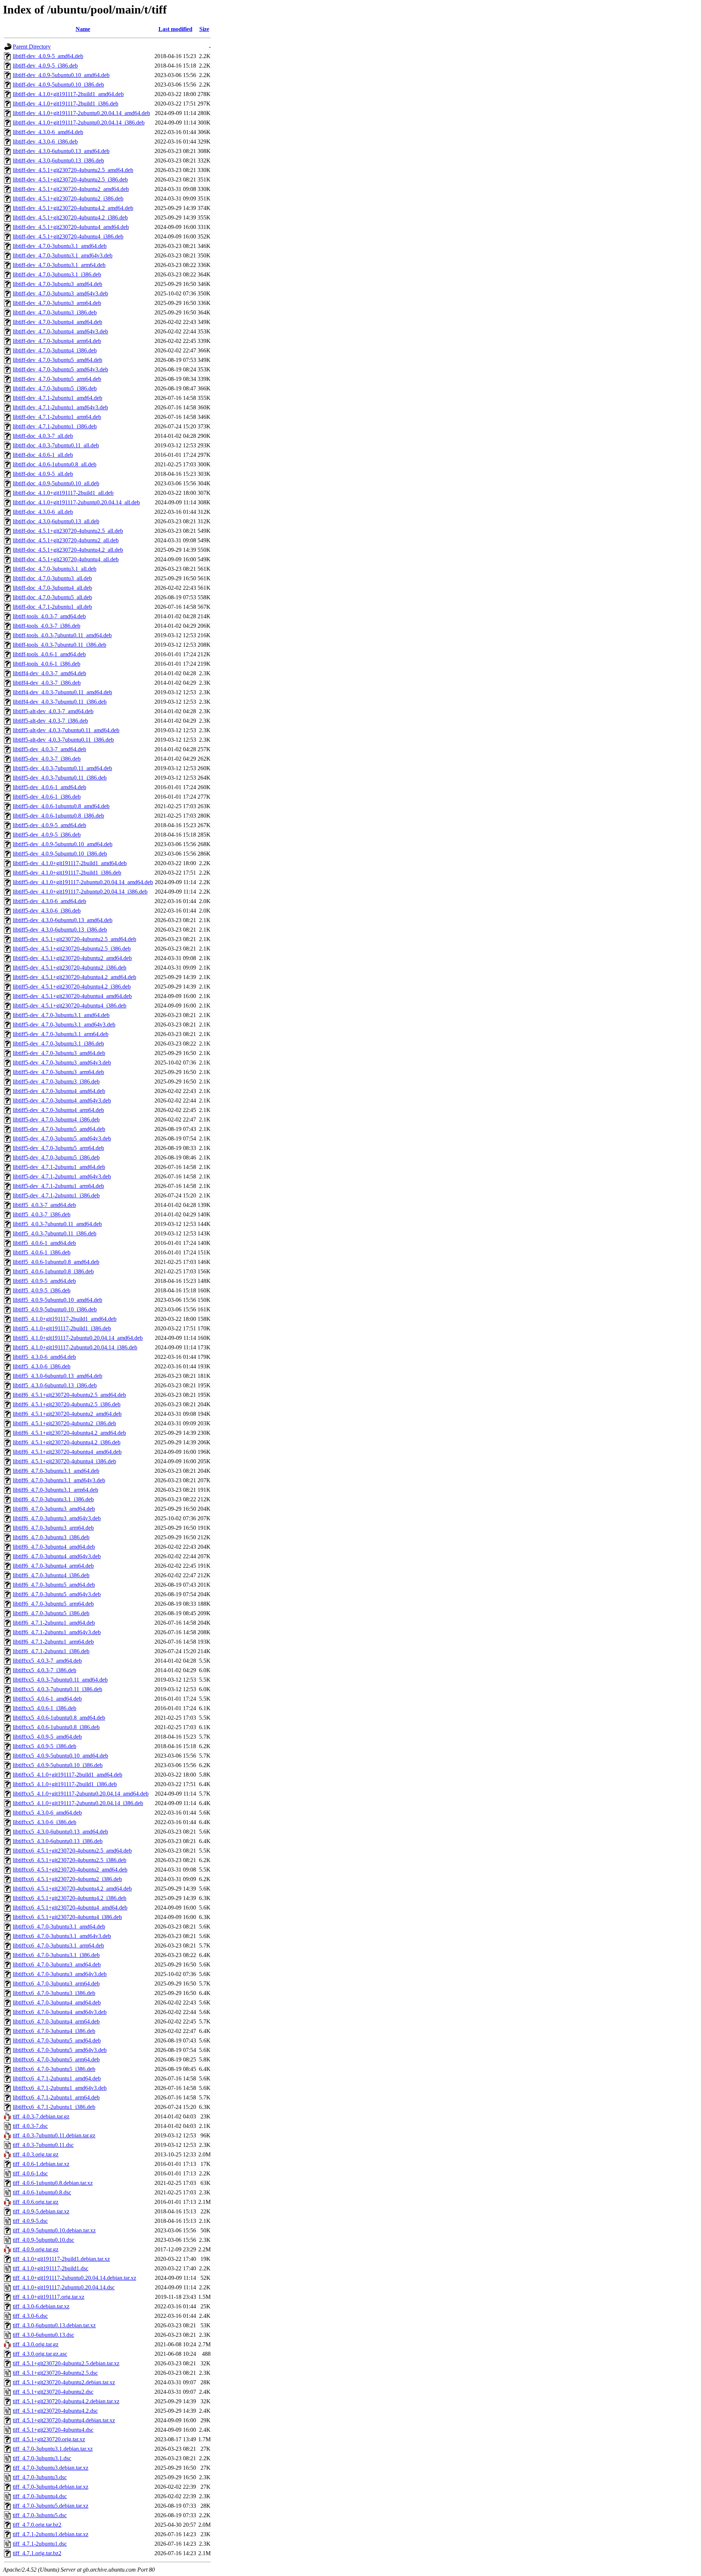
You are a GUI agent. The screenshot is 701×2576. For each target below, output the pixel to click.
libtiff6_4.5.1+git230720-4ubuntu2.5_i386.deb (67, 1404)
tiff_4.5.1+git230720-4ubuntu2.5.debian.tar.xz (66, 2363)
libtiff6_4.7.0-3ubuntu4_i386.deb (51, 1575)
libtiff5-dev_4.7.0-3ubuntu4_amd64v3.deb (62, 1100)
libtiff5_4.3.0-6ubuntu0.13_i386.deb (55, 1385)
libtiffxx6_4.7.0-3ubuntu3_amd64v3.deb (60, 1974)
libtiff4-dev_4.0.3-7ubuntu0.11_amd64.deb (62, 692)
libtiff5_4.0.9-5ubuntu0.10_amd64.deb (58, 1300)
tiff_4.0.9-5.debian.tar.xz (41, 2211)
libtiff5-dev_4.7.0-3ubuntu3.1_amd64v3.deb (64, 1025)
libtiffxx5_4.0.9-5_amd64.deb (47, 1737)
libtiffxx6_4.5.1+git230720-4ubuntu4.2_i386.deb (70, 1898)
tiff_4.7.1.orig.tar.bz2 (37, 2553)
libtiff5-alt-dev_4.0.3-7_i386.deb (50, 721)
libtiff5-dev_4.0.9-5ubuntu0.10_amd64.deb (63, 844)
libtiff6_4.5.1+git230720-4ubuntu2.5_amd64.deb (69, 1395)
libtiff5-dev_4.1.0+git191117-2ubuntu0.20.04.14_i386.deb (80, 892)
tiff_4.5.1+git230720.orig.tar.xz (49, 2439)
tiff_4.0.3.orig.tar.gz (36, 2154)
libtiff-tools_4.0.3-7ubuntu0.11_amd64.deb (62, 635)
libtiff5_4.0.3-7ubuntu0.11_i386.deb (55, 1233)
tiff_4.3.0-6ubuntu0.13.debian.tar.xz (54, 2325)
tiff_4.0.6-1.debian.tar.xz (41, 2164)
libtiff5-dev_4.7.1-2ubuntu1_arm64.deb (58, 1186)
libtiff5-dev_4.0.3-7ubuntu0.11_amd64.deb (62, 768)
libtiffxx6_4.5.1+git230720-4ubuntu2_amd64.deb (70, 1870)
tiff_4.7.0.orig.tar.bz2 (37, 2525)
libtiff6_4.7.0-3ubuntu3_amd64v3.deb (57, 1518)
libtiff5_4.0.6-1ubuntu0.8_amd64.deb (56, 1262)
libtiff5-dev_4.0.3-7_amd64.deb (49, 749)
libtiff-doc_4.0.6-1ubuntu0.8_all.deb (55, 464)
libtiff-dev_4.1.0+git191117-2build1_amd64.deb (68, 94)
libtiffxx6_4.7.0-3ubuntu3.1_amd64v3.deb (62, 1936)
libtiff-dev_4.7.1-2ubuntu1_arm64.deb (57, 417)
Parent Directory (32, 47)
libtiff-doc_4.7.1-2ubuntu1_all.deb (52, 607)
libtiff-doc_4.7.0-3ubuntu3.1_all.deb (55, 569)
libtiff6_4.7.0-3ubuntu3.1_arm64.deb (55, 1490)
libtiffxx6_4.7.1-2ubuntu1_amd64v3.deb (60, 2088)
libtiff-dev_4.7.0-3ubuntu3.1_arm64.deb (59, 265)
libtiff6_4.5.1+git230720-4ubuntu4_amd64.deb (67, 1452)
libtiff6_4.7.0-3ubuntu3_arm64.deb (53, 1528)
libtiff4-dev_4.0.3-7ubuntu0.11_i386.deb (60, 702)
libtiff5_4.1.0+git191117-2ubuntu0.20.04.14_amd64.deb (78, 1338)
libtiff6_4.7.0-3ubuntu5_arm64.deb (53, 1604)
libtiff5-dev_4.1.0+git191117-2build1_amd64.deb (70, 863)
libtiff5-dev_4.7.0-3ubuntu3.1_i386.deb (58, 1044)
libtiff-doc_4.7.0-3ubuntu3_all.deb (52, 578)
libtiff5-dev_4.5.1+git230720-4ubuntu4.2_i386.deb (72, 987)
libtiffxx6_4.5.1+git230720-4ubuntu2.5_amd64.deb (72, 1851)
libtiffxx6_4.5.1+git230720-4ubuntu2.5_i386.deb (70, 1860)
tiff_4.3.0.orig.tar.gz (36, 2344)
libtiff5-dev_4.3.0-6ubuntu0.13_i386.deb (60, 930)
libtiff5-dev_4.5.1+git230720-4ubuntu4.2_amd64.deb (74, 977)
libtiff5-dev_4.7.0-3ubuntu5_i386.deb (56, 1157)
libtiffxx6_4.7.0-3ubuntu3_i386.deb (54, 1993)
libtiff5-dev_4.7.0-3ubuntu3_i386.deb (56, 1081)
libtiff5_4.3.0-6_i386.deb (42, 1366)
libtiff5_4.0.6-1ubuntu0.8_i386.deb (53, 1271)
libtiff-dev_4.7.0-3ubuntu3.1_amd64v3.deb (63, 255)
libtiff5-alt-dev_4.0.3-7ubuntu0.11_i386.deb (63, 740)
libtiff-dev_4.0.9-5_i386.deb (45, 66)
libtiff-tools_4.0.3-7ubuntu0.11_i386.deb (60, 645)
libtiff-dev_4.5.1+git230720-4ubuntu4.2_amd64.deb (73, 208)
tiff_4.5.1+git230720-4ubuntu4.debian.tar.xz (64, 2420)
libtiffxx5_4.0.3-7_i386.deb (45, 1670)
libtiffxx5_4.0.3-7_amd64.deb (47, 1661)
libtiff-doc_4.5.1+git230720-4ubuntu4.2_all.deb (68, 550)
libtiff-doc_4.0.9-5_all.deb (43, 474)
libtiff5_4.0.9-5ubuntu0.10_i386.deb (55, 1309)
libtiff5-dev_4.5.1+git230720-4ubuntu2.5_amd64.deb (74, 939)
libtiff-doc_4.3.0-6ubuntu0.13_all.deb (56, 521)
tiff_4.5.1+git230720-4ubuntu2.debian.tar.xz (64, 2382)
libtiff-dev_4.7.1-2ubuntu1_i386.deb (55, 426)
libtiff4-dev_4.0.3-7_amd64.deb (49, 673)
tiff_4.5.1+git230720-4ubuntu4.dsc (53, 2430)
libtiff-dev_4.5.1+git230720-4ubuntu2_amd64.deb (71, 189)
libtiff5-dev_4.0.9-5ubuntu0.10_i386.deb (60, 854)
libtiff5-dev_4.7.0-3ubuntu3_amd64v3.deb (62, 1062)
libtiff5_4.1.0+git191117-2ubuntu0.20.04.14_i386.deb (75, 1347)
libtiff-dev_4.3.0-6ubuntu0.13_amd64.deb (61, 151)
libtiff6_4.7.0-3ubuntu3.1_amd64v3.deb (59, 1480)
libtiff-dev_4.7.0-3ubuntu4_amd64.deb (58, 322)
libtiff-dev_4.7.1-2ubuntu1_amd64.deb (58, 398)
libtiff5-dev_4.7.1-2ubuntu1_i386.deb (56, 1195)
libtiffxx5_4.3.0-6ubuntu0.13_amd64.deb (60, 1832)
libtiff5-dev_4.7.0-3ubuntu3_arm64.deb (58, 1072)
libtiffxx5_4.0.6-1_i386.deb (45, 1708)
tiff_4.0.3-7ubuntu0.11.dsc (43, 2145)
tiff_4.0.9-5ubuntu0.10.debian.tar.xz (54, 2230)
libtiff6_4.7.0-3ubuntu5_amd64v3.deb (57, 1594)
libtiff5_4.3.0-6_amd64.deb (44, 1357)
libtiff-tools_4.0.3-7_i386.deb (47, 626)
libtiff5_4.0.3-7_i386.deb (42, 1214)
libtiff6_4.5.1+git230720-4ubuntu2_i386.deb (64, 1423)
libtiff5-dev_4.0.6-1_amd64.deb (49, 787)
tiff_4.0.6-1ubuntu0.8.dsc (42, 2192)
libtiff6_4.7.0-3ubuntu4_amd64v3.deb (57, 1556)
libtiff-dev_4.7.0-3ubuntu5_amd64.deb (58, 360)
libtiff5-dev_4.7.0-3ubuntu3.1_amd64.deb (61, 1015)
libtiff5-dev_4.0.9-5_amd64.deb (49, 825)
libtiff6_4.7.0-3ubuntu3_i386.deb (51, 1537)
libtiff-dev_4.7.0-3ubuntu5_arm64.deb (57, 379)
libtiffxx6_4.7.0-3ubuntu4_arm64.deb (56, 2021)
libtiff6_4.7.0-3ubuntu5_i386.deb (51, 1613)
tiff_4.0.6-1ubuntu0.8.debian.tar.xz (53, 2183)
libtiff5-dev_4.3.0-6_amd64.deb (49, 901)
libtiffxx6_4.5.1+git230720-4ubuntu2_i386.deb (67, 1879)
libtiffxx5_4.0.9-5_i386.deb (45, 1746)
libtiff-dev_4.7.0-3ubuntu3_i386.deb (55, 312)
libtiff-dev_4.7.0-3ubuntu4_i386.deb (55, 350)
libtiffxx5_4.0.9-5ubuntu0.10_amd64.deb (60, 1756)
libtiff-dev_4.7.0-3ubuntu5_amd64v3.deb (60, 369)
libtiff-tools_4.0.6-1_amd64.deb (49, 654)
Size (204, 29)
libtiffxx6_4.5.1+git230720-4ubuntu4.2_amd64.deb (72, 1889)
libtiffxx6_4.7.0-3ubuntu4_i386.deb (54, 2031)
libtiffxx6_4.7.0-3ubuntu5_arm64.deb (56, 2059)
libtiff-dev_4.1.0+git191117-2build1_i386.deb (66, 104)
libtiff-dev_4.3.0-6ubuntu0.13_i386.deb (58, 160)
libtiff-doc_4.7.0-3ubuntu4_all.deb (52, 588)
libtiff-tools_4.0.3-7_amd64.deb (49, 616)
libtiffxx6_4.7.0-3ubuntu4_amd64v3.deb (60, 2012)
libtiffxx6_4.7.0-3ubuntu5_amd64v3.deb (60, 2050)
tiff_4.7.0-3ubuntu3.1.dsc (42, 2458)
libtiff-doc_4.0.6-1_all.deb (43, 455)
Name (83, 29)
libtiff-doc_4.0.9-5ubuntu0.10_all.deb (56, 483)
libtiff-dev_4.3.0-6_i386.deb (45, 142)
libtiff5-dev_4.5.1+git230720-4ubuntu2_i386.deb (70, 968)
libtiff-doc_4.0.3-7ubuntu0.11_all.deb (56, 445)
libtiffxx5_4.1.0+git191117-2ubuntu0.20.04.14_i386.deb (78, 1803)
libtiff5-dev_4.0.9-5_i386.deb (47, 835)
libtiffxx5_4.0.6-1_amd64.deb (47, 1699)
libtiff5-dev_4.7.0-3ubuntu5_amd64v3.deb (62, 1138)
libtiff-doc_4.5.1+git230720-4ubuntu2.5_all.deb (68, 531)
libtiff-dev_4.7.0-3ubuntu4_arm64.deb (57, 341)
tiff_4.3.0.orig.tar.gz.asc (40, 2354)
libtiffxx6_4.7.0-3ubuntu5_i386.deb (54, 2069)
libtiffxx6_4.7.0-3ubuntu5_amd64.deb (57, 2040)
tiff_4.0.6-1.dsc (30, 2173)
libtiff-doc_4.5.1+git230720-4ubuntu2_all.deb (66, 540)
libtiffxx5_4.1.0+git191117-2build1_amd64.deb (68, 1775)
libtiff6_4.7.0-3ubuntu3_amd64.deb (54, 1509)
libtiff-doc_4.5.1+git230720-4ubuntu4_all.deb (66, 559)
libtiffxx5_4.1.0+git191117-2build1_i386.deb (65, 1784)
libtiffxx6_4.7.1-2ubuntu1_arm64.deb (56, 2097)
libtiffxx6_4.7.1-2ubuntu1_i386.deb (54, 2107)
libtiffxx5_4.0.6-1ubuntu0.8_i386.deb (56, 1727)
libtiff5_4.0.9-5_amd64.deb (44, 1281)
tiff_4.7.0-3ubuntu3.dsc (40, 2477)
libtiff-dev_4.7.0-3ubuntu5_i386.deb (55, 388)
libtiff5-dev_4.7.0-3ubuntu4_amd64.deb (59, 1091)
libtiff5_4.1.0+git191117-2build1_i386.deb (62, 1328)
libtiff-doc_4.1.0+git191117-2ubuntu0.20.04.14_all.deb (76, 502)
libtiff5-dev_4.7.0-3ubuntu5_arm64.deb (58, 1148)
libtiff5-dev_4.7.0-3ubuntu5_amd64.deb (59, 1129)
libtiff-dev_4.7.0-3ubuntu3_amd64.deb (58, 284)
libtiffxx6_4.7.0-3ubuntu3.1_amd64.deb (59, 1927)
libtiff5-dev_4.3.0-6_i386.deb (47, 911)
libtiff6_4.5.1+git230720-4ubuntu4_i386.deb (64, 1461)
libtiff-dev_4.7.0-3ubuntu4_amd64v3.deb (60, 331)
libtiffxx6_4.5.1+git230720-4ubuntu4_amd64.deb (70, 1908)
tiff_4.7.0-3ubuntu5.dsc (40, 2515)
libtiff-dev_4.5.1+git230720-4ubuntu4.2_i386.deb (70, 217)
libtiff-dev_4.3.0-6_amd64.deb (48, 132)
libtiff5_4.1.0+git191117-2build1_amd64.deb (65, 1319)
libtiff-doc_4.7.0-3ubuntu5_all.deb (52, 597)
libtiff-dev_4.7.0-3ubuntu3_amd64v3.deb (60, 293)
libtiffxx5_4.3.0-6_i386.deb (45, 1822)
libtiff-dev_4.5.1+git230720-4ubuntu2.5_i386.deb (70, 179)
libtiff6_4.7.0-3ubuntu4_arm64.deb (53, 1566)
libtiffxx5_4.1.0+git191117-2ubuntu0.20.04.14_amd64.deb (81, 1794)
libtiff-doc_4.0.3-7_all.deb (43, 436)
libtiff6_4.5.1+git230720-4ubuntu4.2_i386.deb (67, 1442)
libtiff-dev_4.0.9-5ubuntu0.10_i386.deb (58, 85)
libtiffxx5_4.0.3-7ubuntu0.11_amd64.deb (60, 1680)
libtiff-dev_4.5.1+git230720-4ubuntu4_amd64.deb (71, 227)
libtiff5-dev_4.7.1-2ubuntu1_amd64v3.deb (62, 1176)
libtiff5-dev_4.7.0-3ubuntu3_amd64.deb (59, 1053)
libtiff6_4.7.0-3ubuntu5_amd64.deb (54, 1585)
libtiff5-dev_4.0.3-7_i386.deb (47, 759)
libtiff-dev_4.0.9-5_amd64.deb (48, 56)
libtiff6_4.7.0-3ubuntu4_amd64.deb (54, 1547)
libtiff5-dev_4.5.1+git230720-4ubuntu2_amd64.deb (72, 958)
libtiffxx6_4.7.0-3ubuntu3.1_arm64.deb (58, 1946)
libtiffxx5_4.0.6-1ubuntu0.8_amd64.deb (59, 1718)
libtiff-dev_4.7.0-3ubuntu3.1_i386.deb (57, 274)
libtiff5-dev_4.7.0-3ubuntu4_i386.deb (56, 1119)
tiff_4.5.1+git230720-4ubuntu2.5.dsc (55, 2373)
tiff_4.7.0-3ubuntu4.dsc (40, 2496)
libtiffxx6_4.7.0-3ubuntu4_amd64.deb (57, 2002)
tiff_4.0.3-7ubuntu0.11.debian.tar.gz (54, 2135)
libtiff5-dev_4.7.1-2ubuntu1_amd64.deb (59, 1167)
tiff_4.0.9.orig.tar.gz (36, 2249)
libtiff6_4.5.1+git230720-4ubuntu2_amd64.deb (67, 1414)
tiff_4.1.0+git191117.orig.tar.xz (49, 2297)
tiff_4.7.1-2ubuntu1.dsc (40, 2544)
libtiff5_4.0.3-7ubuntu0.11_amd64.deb (57, 1224)
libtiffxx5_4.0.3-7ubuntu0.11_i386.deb (58, 1689)
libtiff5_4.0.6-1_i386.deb (42, 1252)
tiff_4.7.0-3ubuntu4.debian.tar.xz (51, 2487)
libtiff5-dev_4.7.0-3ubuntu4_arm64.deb (58, 1110)
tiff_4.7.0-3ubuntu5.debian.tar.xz (51, 2506)
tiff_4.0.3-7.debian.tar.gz (41, 2116)
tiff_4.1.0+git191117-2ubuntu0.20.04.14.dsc (64, 2287)
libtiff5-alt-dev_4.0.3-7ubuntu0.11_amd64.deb (66, 730)
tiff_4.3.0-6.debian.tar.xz (41, 2306)
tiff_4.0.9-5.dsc (30, 2221)
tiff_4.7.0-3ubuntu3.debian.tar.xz (51, 2468)
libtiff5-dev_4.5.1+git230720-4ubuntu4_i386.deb (70, 1006)
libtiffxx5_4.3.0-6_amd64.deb (47, 1813)
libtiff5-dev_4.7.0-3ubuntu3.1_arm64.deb (61, 1034)
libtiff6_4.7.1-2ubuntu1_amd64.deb (54, 1623)
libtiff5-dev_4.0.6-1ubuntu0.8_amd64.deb (61, 806)
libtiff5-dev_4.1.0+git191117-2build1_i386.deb (67, 873)
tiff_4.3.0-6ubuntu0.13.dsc (43, 2335)
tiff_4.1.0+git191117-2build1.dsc (51, 2268)
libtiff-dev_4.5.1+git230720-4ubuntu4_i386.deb (68, 236)
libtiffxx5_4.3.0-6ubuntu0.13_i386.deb (58, 1841)
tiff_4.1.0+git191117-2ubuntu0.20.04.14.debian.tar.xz (74, 2278)
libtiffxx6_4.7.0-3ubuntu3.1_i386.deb (56, 1955)
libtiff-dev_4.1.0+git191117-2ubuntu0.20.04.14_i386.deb (79, 123)
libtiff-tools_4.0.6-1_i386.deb (47, 664)
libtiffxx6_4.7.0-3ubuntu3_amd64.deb (57, 1965)
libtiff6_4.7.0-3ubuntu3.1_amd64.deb (56, 1471)
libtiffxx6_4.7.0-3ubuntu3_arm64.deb (56, 1983)
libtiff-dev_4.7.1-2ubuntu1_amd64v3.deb (60, 407)
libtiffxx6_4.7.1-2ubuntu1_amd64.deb (57, 2078)
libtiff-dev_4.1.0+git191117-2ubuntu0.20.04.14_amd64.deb (81, 113)
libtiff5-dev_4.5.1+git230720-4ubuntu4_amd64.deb (72, 996)
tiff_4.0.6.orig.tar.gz (36, 2202)
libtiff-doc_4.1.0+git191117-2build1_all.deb (63, 493)
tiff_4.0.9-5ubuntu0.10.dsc (43, 2240)
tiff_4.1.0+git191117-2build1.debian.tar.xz (61, 2259)
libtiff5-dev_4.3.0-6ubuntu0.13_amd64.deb (63, 920)
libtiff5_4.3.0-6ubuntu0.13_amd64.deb (58, 1376)
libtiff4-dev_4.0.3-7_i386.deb (47, 683)
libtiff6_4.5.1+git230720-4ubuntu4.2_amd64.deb (69, 1433)
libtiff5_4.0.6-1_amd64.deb (44, 1243)
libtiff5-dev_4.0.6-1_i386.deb (47, 797)
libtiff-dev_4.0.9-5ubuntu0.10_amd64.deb (61, 75)
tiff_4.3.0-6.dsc (30, 2316)
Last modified (175, 29)
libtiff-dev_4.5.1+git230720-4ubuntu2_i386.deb (68, 198)
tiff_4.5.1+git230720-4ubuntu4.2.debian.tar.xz (66, 2401)
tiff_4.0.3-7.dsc (30, 2126)
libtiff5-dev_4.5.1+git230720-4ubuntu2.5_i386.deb (72, 949)
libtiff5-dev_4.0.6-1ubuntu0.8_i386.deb (58, 816)
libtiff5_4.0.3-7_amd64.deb (44, 1205)
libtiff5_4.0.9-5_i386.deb (42, 1290)
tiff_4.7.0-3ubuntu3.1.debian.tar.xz (53, 2449)
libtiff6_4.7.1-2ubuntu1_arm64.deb (53, 1642)
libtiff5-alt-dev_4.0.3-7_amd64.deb (53, 711)
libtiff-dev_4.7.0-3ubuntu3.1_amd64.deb (60, 246)
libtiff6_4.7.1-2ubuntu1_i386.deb (51, 1651)
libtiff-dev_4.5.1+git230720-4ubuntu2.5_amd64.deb (73, 170)
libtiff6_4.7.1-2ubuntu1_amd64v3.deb (57, 1632)
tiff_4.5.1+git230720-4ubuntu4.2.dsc (55, 2411)
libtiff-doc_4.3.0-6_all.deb (43, 512)
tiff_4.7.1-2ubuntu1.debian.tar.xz (51, 2534)
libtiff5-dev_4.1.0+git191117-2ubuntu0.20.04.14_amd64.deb (83, 882)
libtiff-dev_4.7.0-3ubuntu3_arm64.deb (57, 303)
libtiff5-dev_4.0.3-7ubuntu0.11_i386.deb (60, 778)
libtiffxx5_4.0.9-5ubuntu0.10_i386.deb (58, 1765)
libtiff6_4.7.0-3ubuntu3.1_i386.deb (53, 1499)
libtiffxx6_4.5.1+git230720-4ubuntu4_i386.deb (67, 1917)
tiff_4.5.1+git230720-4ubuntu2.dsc (53, 2392)
